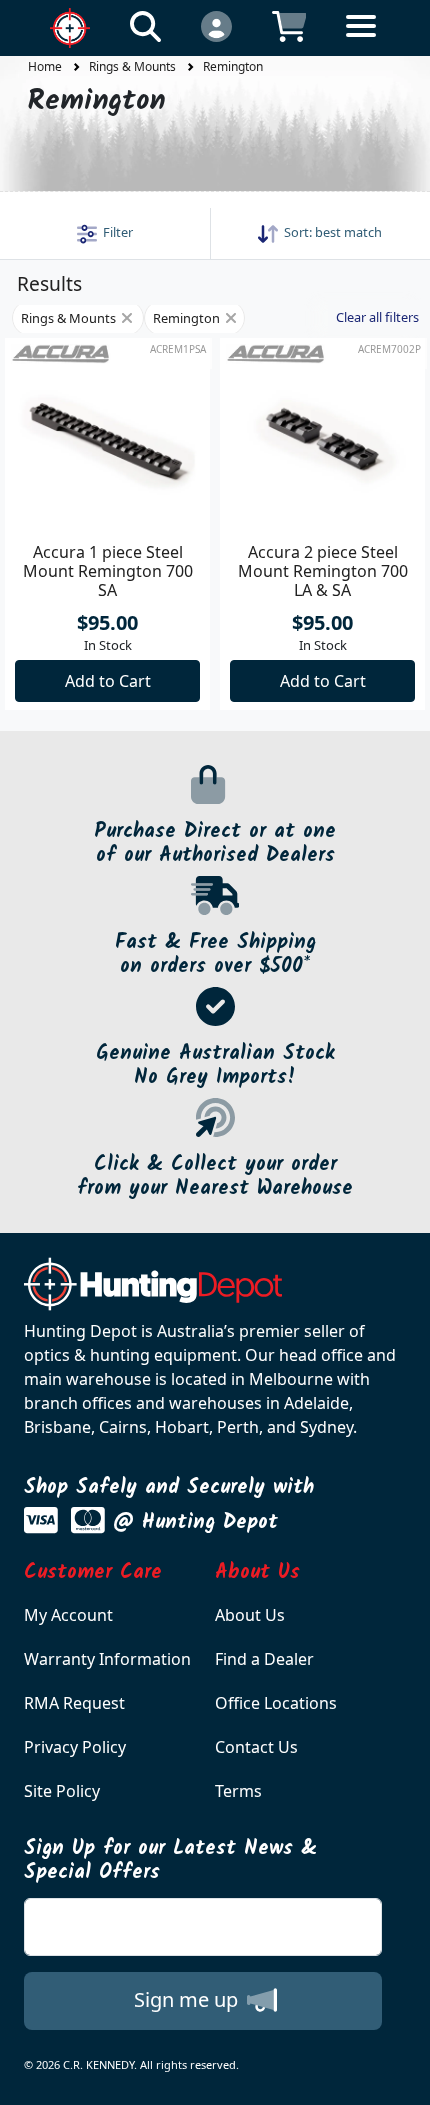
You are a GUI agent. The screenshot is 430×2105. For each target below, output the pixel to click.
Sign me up (188, 1999)
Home (45, 66)
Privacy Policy (75, 1747)
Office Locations (276, 1703)
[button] (105, 232)
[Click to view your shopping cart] (289, 25)
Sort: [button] (330, 232)
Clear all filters (377, 317)
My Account (68, 1615)
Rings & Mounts (132, 66)
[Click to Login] (216, 25)
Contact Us (256, 1747)
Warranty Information (107, 1659)
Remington (233, 66)
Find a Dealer (264, 1659)
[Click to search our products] (145, 25)
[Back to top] (402, 2077)
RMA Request (74, 1703)
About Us (250, 1615)
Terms (238, 1791)
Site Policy (62, 1791)
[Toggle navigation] (361, 41)
